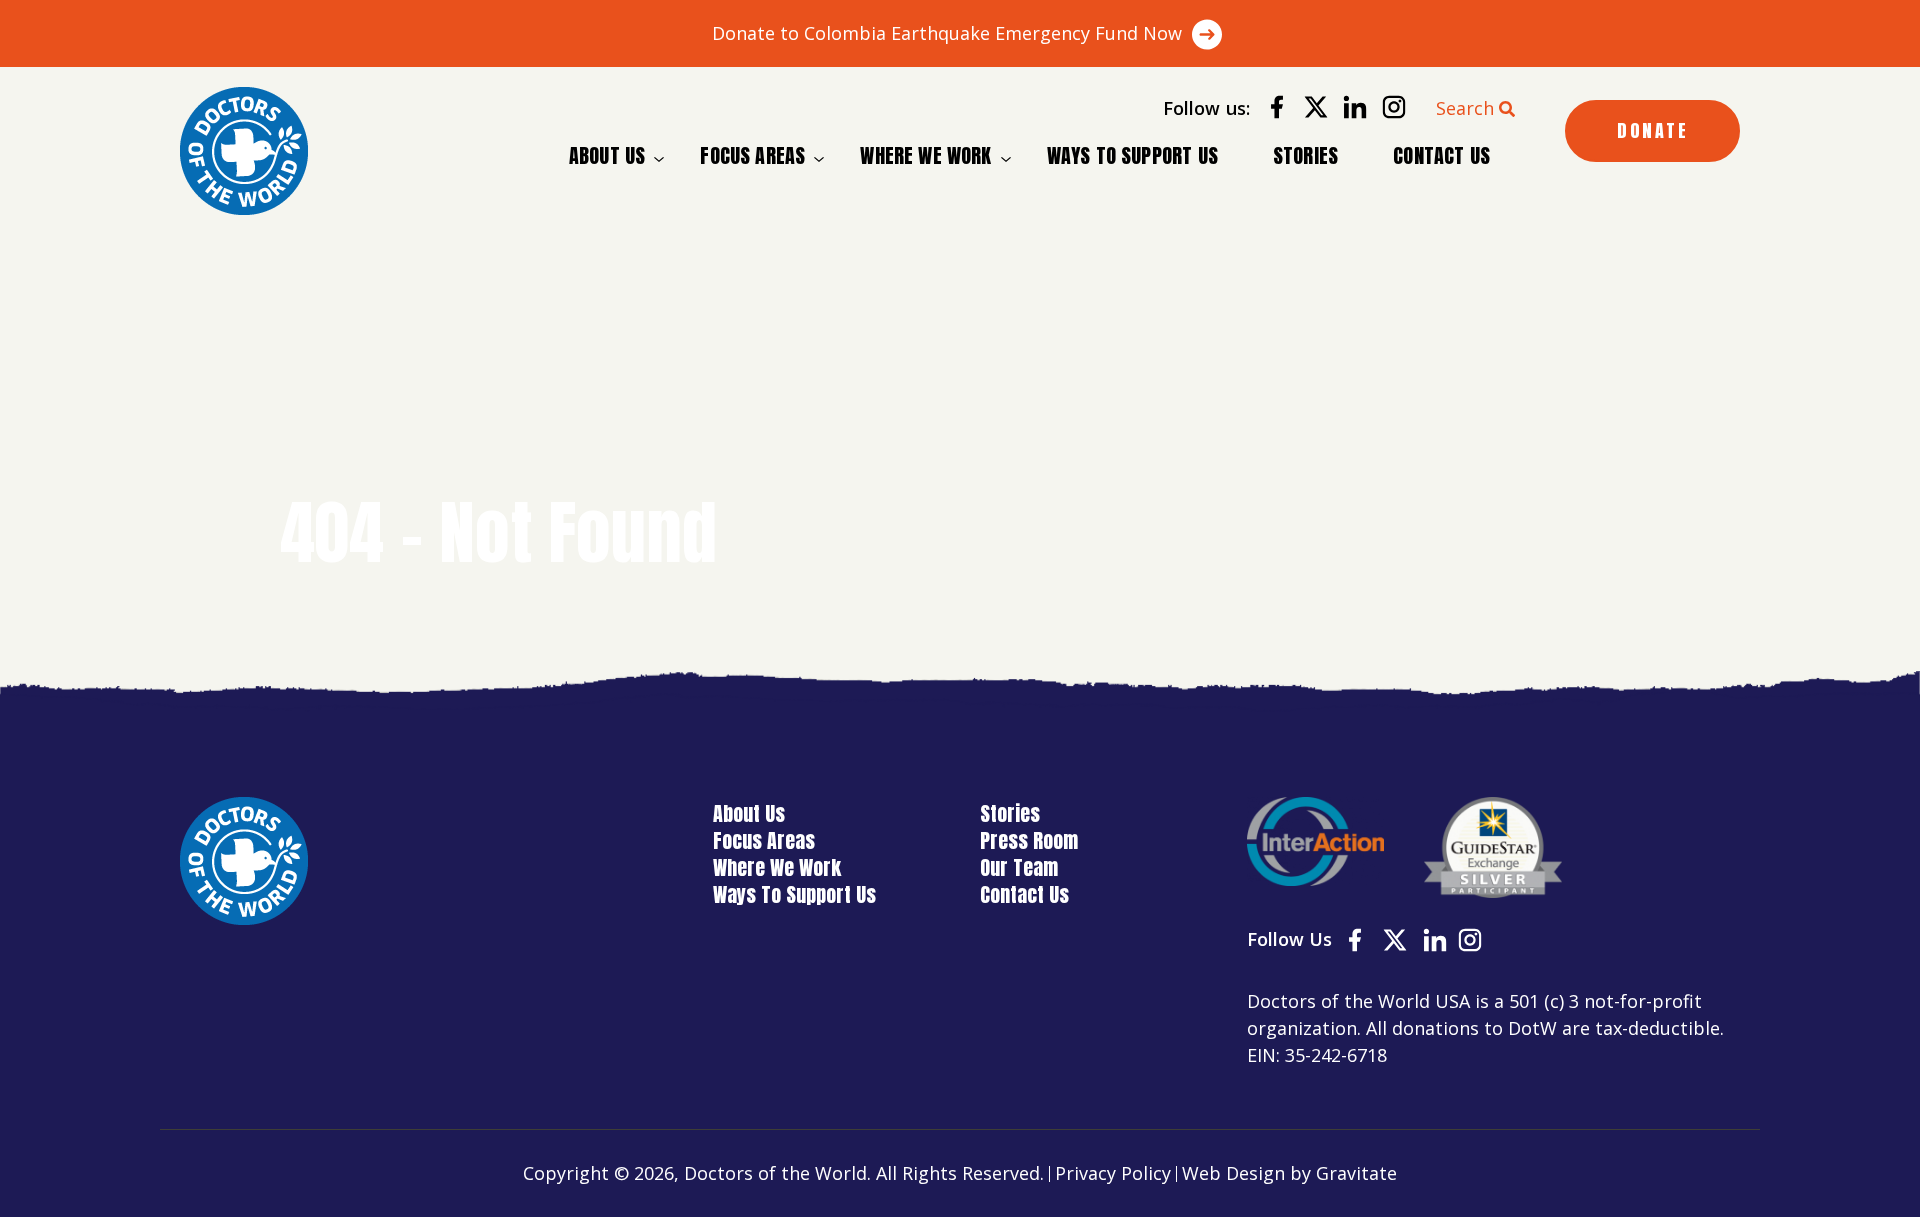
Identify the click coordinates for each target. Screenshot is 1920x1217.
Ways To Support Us (1132, 155)
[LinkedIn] (1347, 110)
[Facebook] (1269, 110)
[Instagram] (1386, 110)
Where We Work (925, 156)
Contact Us (1441, 155)
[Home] (244, 151)
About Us (607, 156)
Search (1465, 108)
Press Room (1029, 840)
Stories (1305, 155)
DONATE (1652, 130)
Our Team (1019, 867)
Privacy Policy (1113, 1173)
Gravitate (1356, 1173)
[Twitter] (1308, 110)
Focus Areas (752, 156)
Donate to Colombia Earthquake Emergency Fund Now (947, 33)
